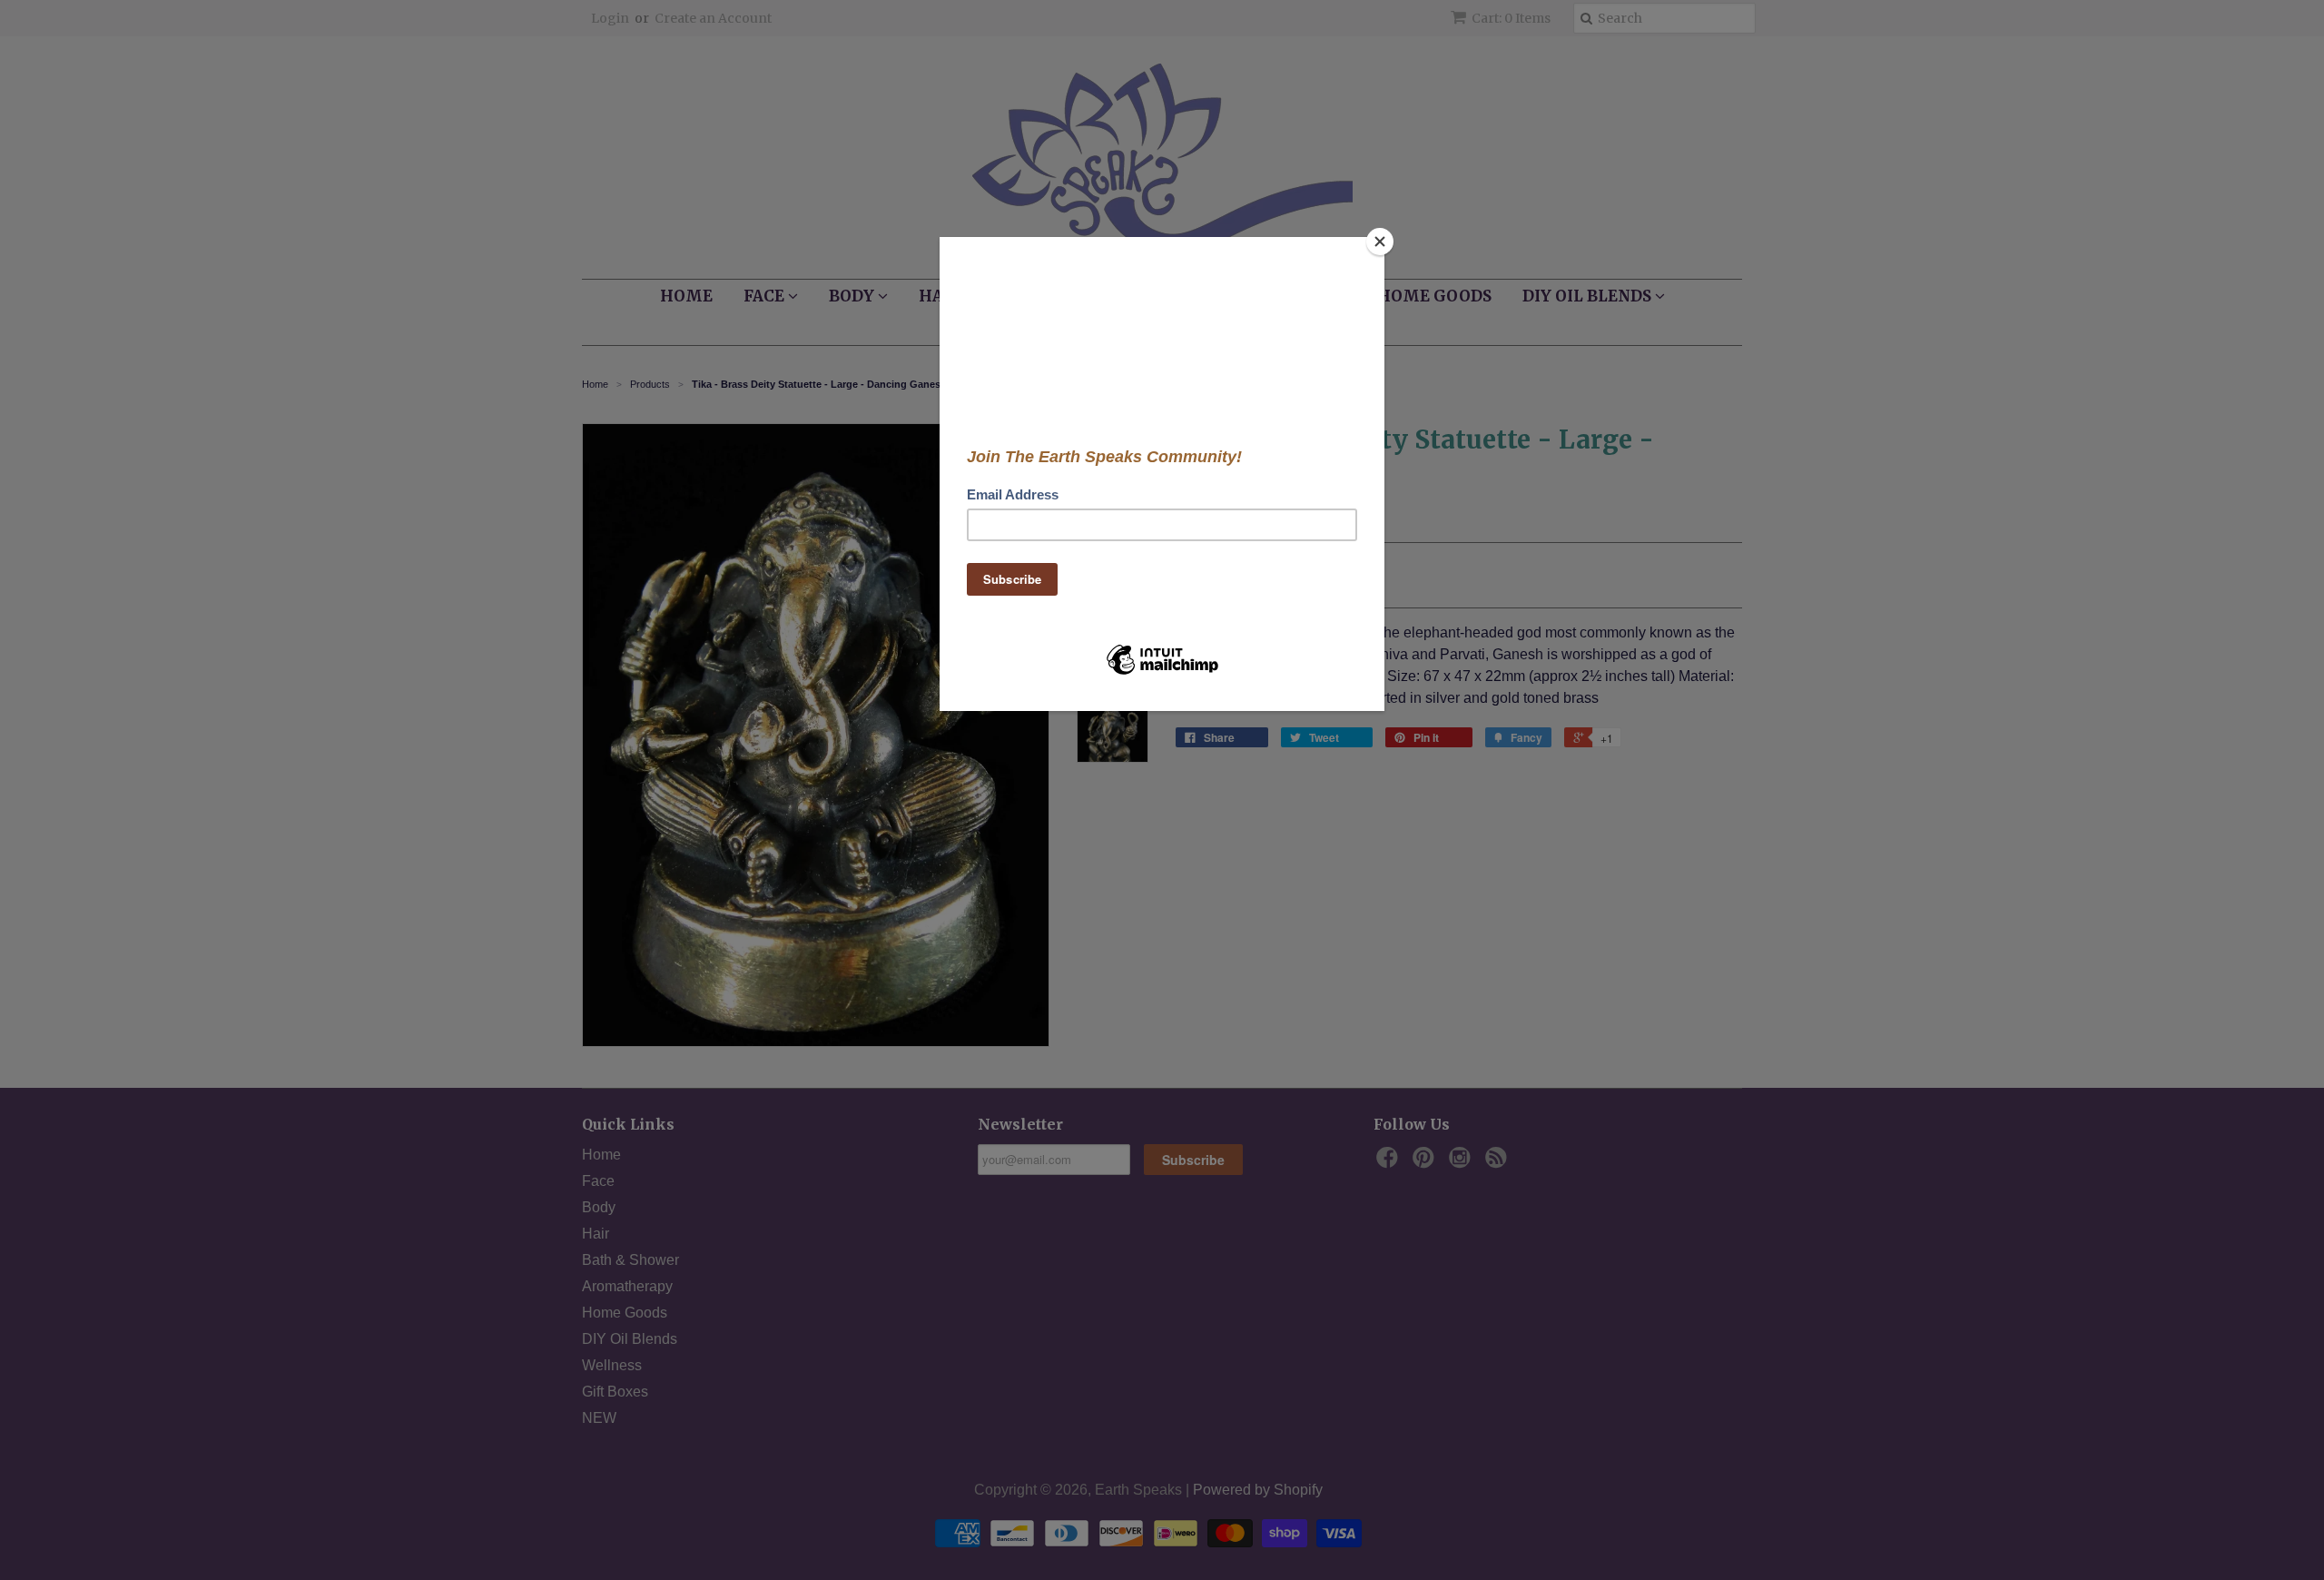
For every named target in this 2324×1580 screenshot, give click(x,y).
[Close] (1380, 242)
